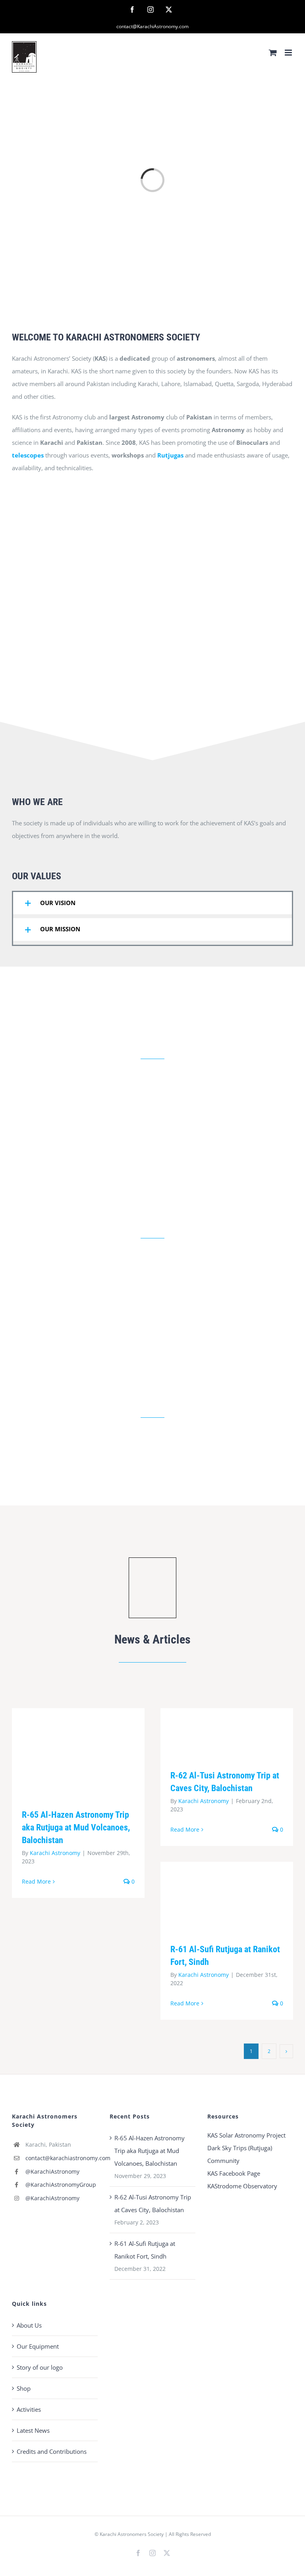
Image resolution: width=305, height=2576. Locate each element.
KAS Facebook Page (234, 2173)
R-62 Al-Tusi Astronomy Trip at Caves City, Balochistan (215, 1733)
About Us (29, 2325)
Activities (29, 2409)
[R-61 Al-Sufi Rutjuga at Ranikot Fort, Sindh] (227, 1896)
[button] (152, 903)
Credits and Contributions (52, 2451)
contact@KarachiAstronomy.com (152, 26)
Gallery (90, 1752)
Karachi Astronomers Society (132, 2534)
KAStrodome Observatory (242, 2186)
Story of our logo (40, 2367)
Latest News (33, 2430)
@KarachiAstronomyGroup (61, 2185)
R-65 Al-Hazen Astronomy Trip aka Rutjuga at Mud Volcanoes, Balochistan (67, 1752)
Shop (24, 2388)
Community (223, 2161)
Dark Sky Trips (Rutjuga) (240, 2148)
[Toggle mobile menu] (289, 53)
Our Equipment (38, 2346)
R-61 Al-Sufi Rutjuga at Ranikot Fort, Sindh (215, 1896)
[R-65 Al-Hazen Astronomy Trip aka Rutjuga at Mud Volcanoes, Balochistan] (78, 1752)
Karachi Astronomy (55, 1853)
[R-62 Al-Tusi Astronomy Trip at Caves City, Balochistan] (227, 1733)
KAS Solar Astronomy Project (246, 2135)
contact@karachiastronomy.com (62, 2158)
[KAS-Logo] (152, 1560)
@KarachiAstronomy (52, 2171)
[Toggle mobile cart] (273, 53)
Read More (36, 1881)
